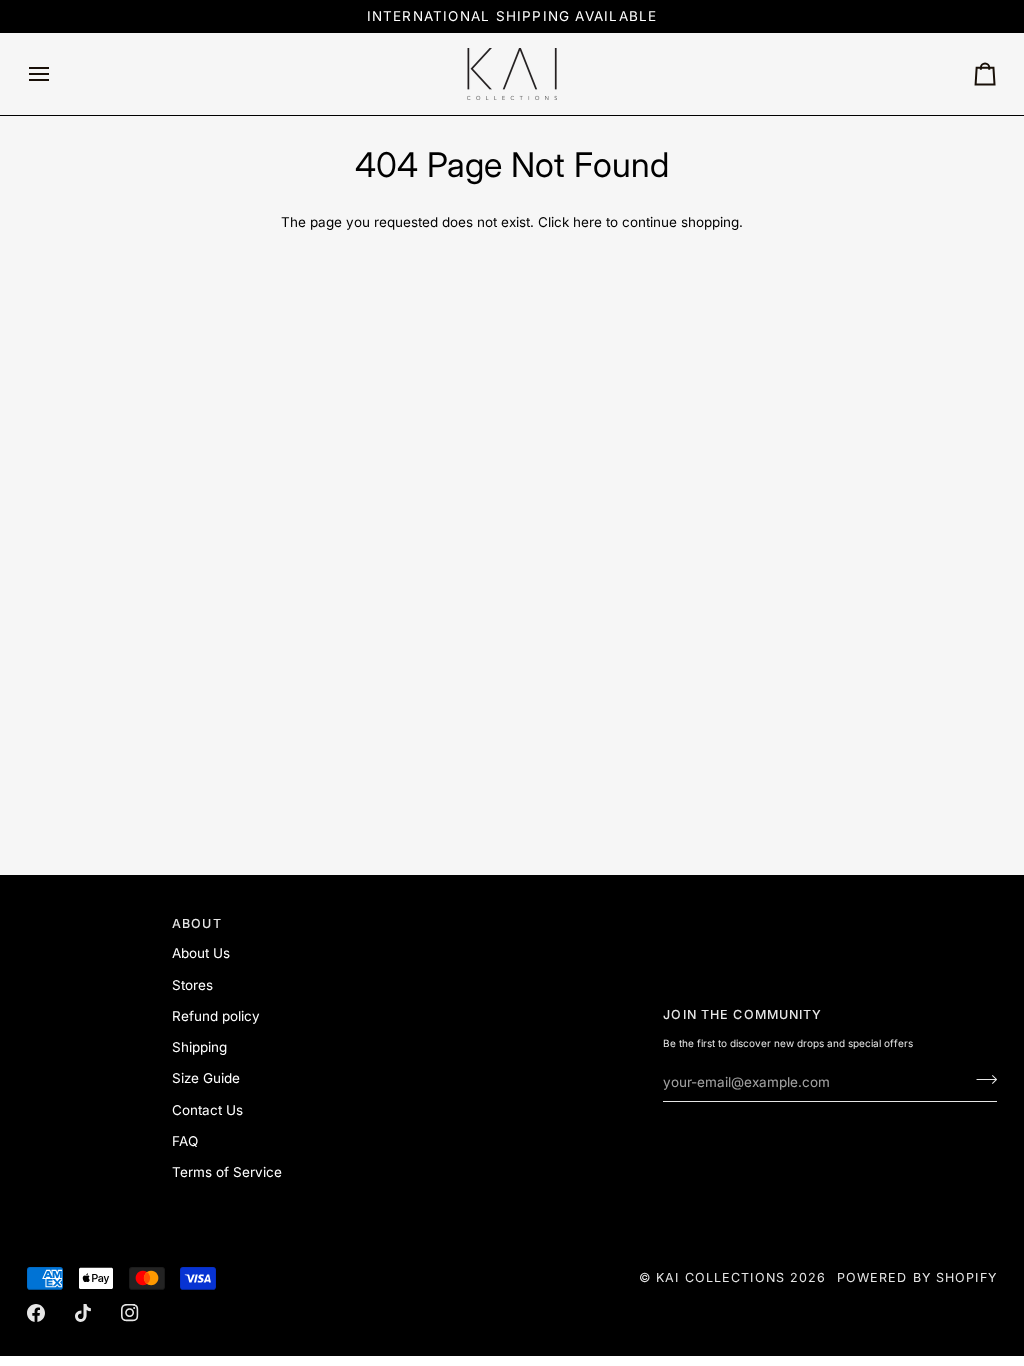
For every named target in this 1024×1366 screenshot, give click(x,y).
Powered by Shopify (917, 1277)
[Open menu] (57, 74)
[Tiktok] (83, 1313)
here (587, 222)
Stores (192, 985)
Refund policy (216, 1016)
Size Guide (206, 1078)
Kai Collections (720, 1277)
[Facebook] (36, 1313)
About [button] (197, 923)
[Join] (980, 1079)
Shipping (199, 1047)
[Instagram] (130, 1313)
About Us (201, 953)
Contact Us (207, 1110)
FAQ (185, 1141)
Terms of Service (227, 1172)
